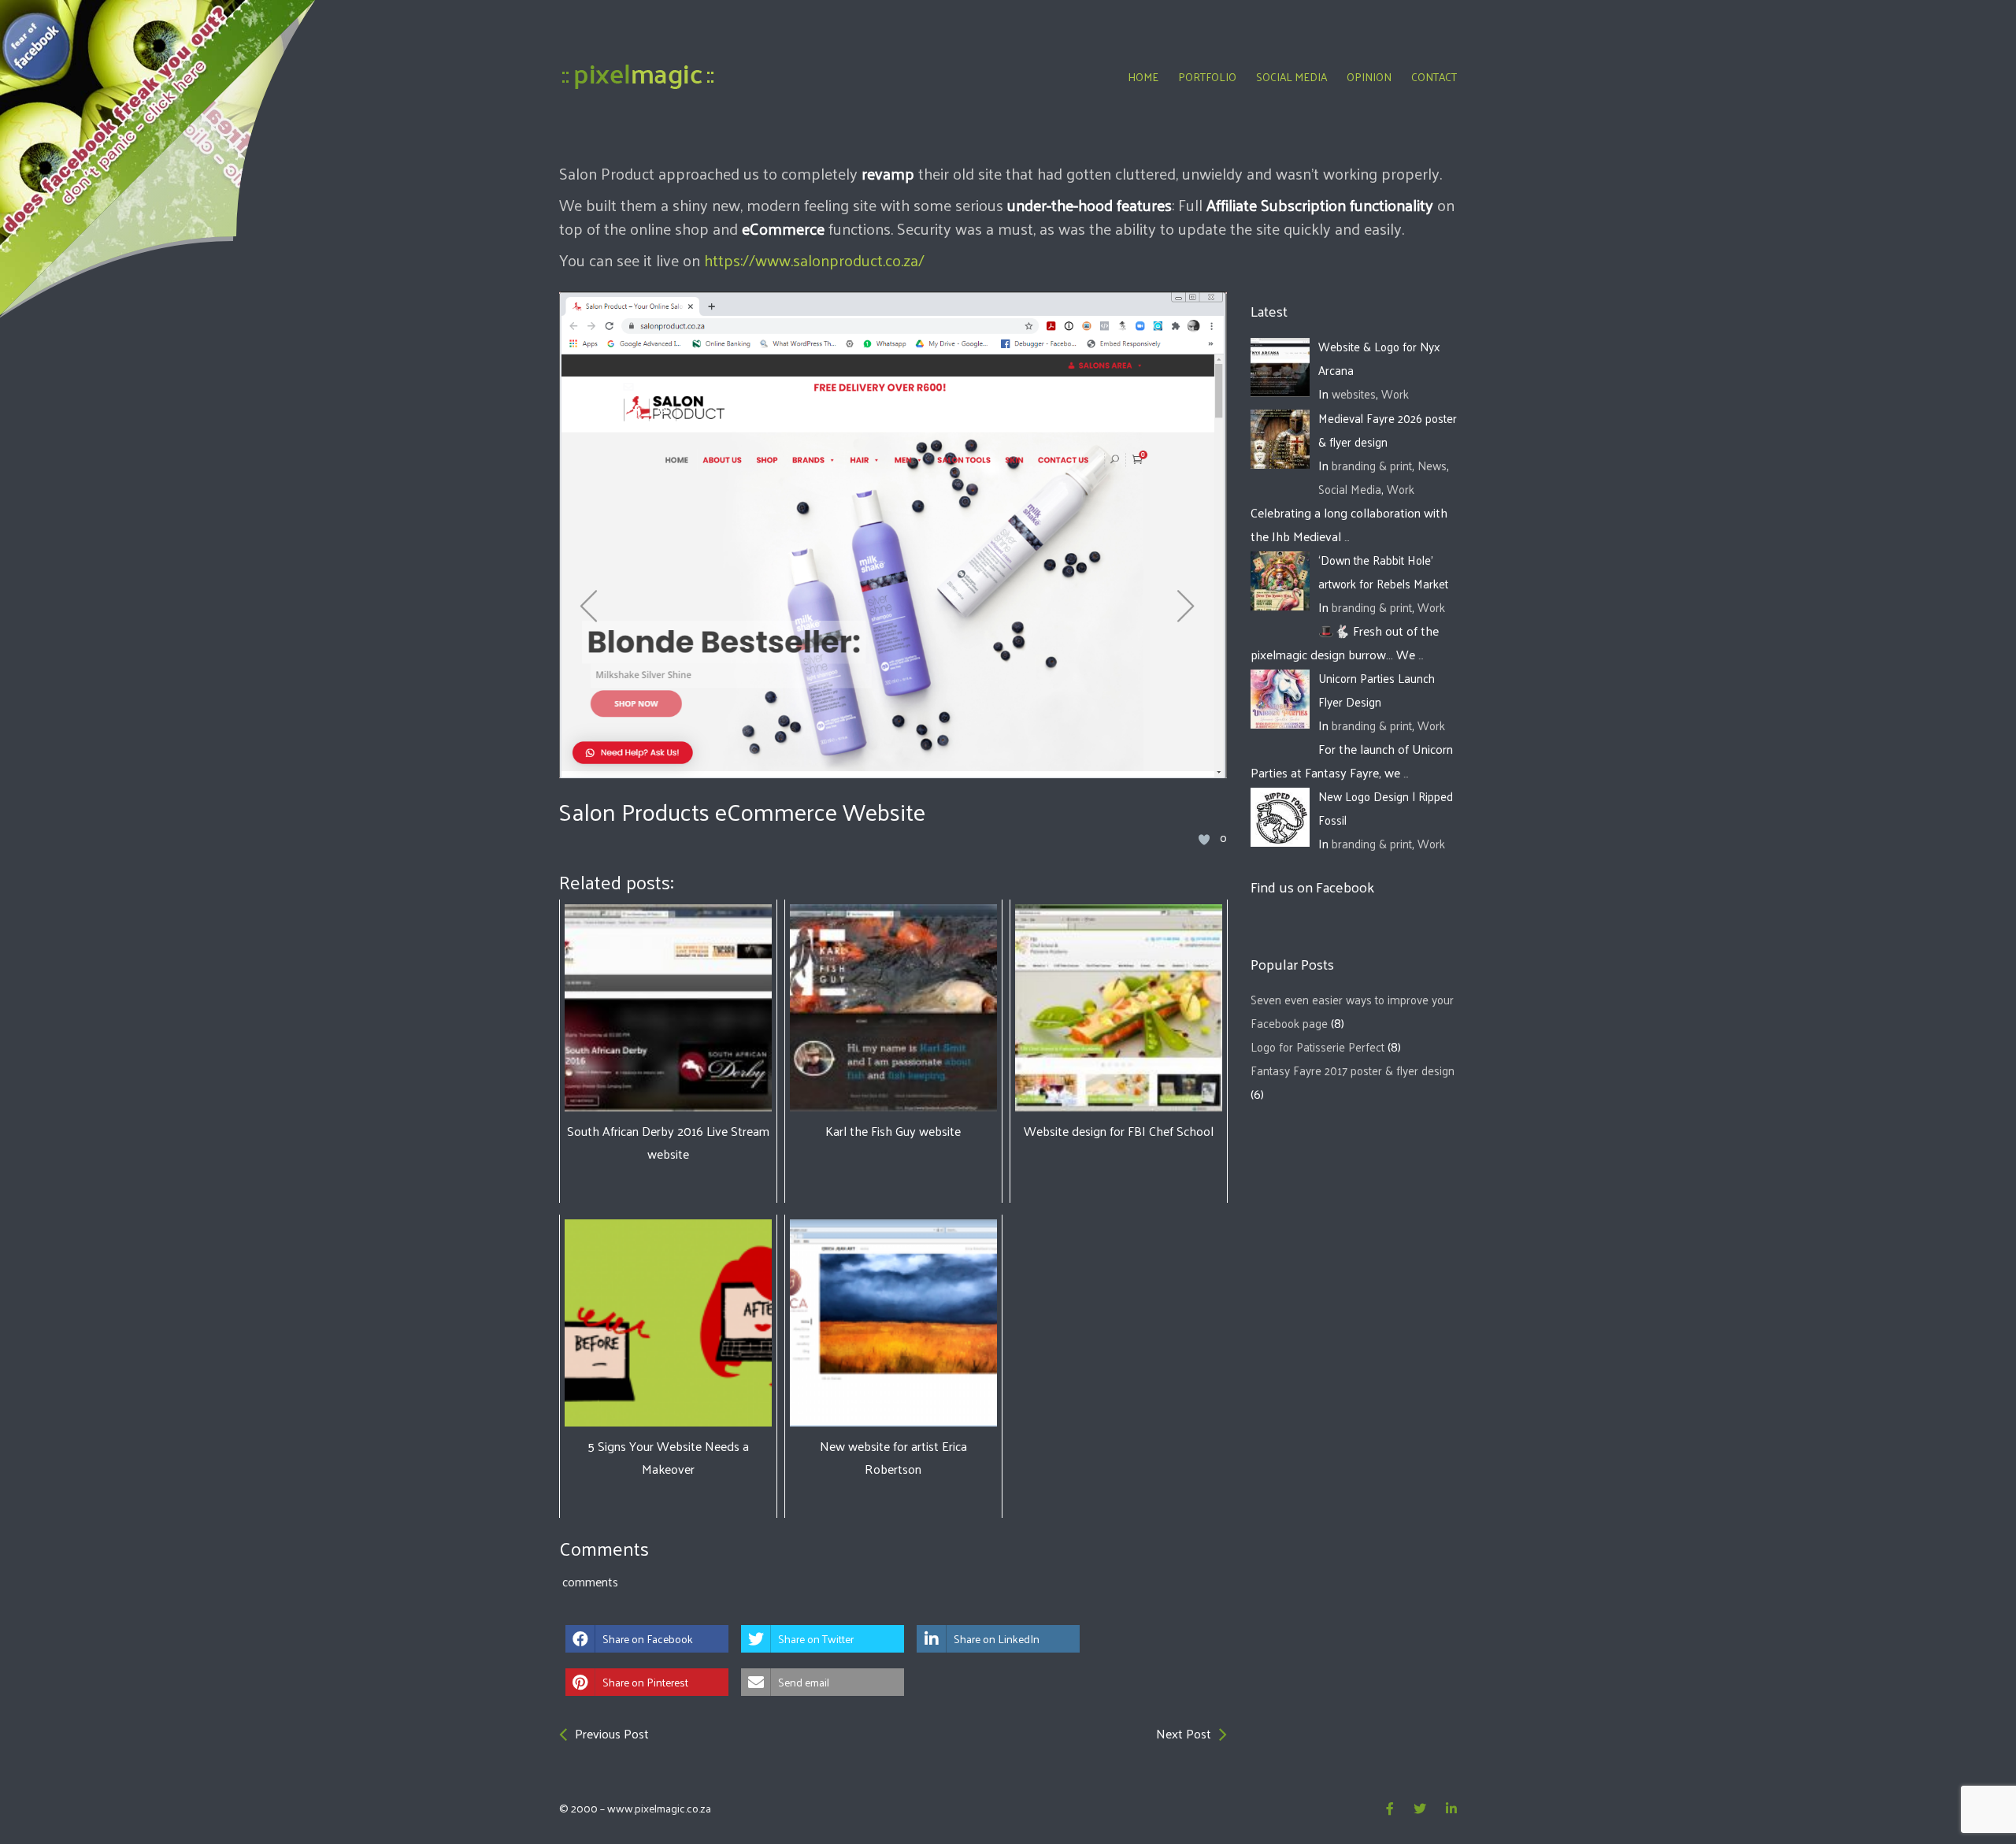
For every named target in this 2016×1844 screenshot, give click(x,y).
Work (1395, 393)
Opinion (1369, 77)
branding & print (1372, 465)
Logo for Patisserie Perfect (1317, 1046)
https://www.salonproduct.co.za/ (814, 260)
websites (1354, 393)
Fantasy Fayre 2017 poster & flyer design (1353, 1070)
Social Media (1291, 77)
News (1432, 465)
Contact (1434, 77)
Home (1143, 77)
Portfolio (1207, 77)
